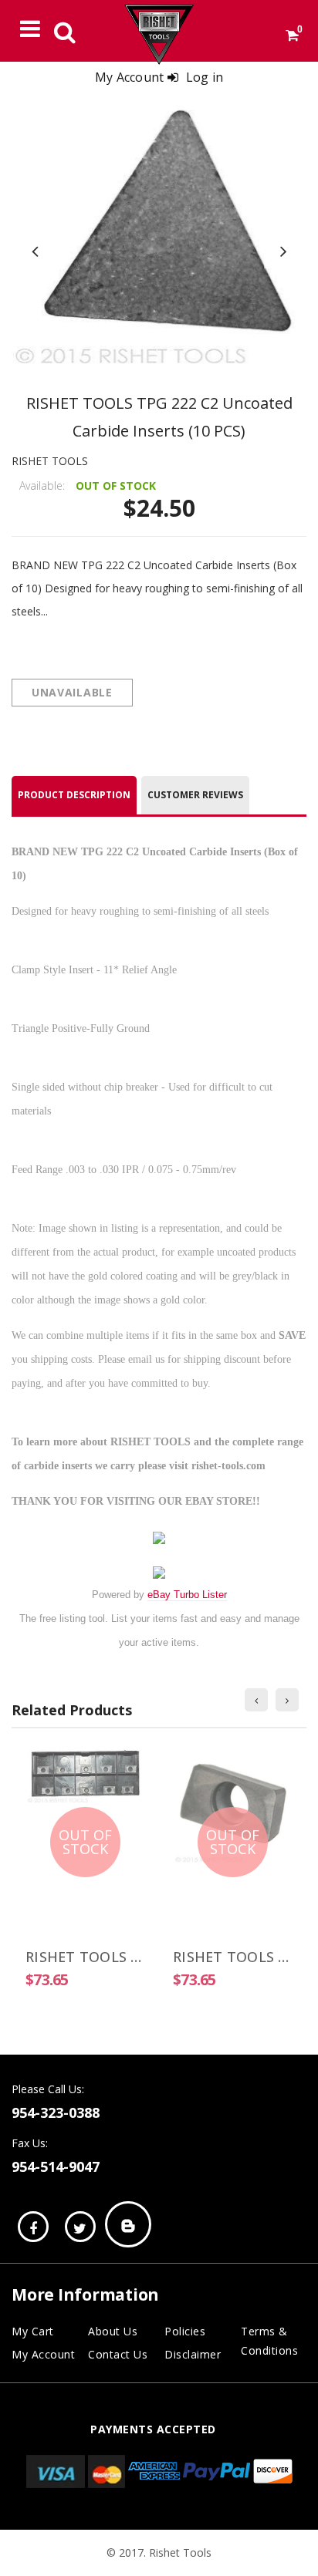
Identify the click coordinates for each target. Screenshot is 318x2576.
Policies (185, 2331)
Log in (205, 77)
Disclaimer (193, 2354)
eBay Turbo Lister (187, 1595)
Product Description (74, 795)
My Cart (33, 2331)
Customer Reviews (195, 795)
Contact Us (118, 2354)
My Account (43, 2354)
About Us (113, 2331)
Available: (42, 486)
